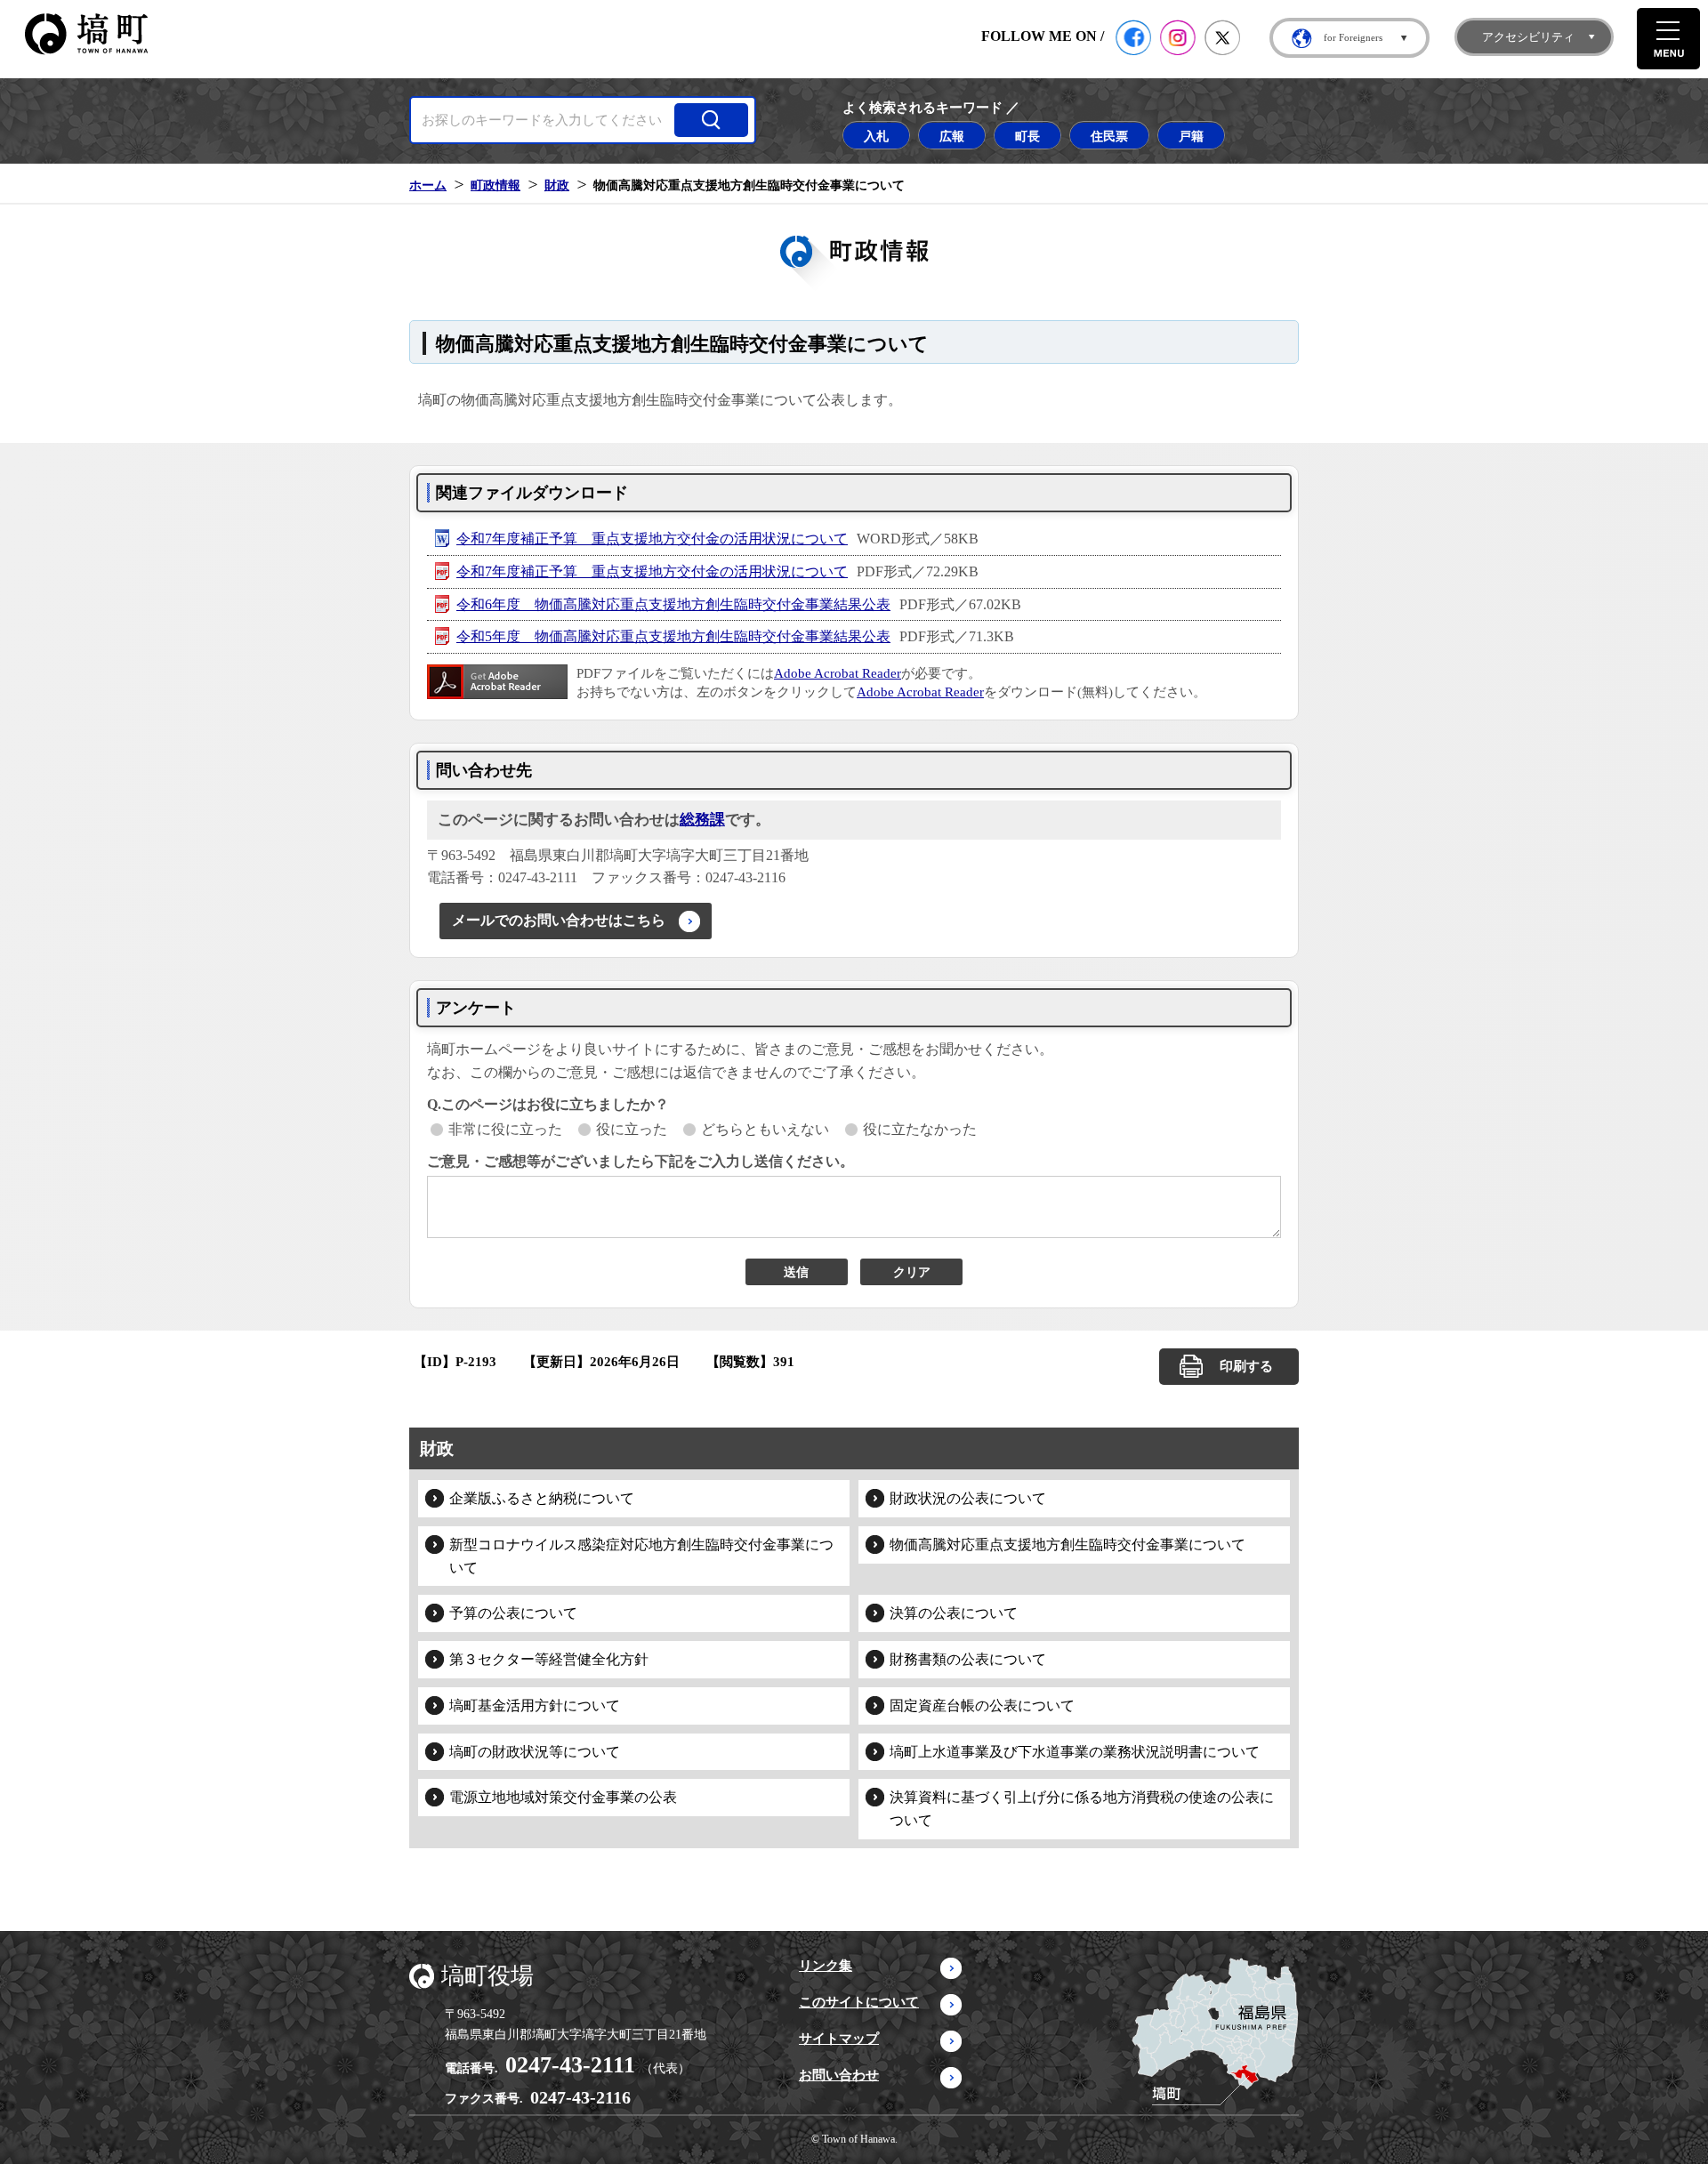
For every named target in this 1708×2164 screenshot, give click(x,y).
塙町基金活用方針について (535, 1705)
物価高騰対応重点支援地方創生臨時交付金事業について (1067, 1545)
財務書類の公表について (968, 1659)
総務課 (702, 820)
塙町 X (1222, 37)
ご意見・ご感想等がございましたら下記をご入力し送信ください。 (640, 1161)
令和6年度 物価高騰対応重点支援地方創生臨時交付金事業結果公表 (673, 604)
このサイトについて (859, 2002)
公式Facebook (1133, 37)
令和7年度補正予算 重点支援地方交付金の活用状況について (652, 539)
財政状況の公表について (968, 1498)
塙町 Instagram (1178, 37)
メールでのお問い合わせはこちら (559, 920)
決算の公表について (954, 1613)
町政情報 (495, 185)
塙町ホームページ (86, 34)
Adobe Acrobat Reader (838, 673)
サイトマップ (839, 2039)
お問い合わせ (839, 2075)
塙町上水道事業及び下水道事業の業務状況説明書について (1075, 1752)
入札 (876, 136)
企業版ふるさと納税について (542, 1498)
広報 (952, 136)
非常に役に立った (505, 1129)
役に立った (632, 1129)
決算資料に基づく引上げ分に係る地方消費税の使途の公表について (1082, 1809)
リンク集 (826, 1966)
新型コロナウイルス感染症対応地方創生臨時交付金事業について (641, 1556)
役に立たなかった (920, 1129)
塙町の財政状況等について (535, 1752)
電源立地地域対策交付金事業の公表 (563, 1797)
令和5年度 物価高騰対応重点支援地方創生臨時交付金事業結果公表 (673, 636)
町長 (1027, 136)
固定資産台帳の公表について (982, 1705)
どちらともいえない (765, 1129)
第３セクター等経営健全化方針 (549, 1659)
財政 (557, 185)
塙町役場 (487, 1976)
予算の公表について (513, 1613)
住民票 (1109, 136)
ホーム (428, 185)
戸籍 (1191, 136)
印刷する (1246, 1366)
